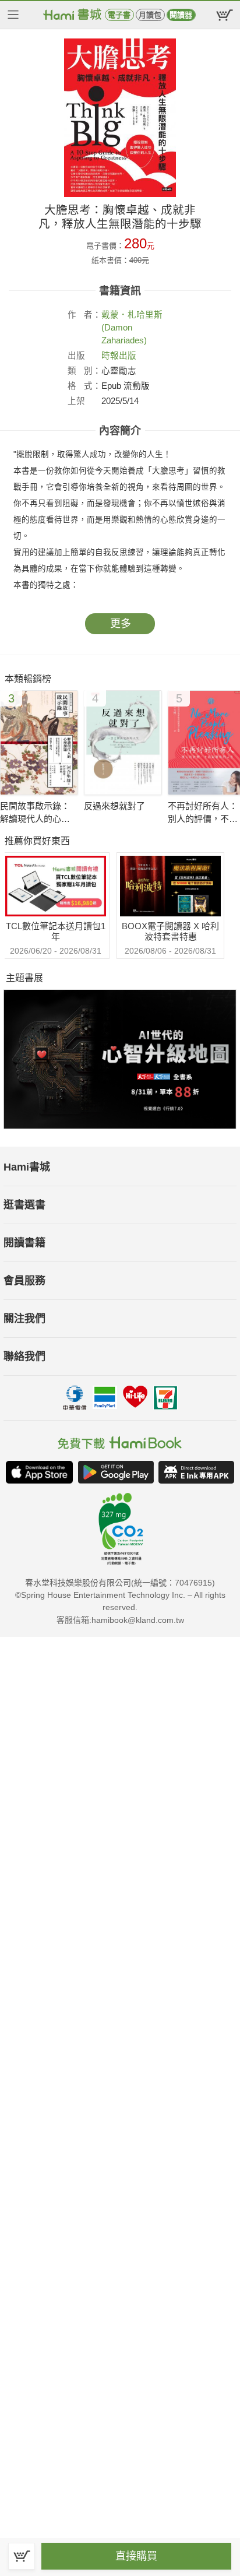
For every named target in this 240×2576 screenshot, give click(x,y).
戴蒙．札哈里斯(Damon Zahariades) (132, 328)
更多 (121, 624)
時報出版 (119, 356)
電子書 (119, 15)
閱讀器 (181, 15)
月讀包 (150, 15)
